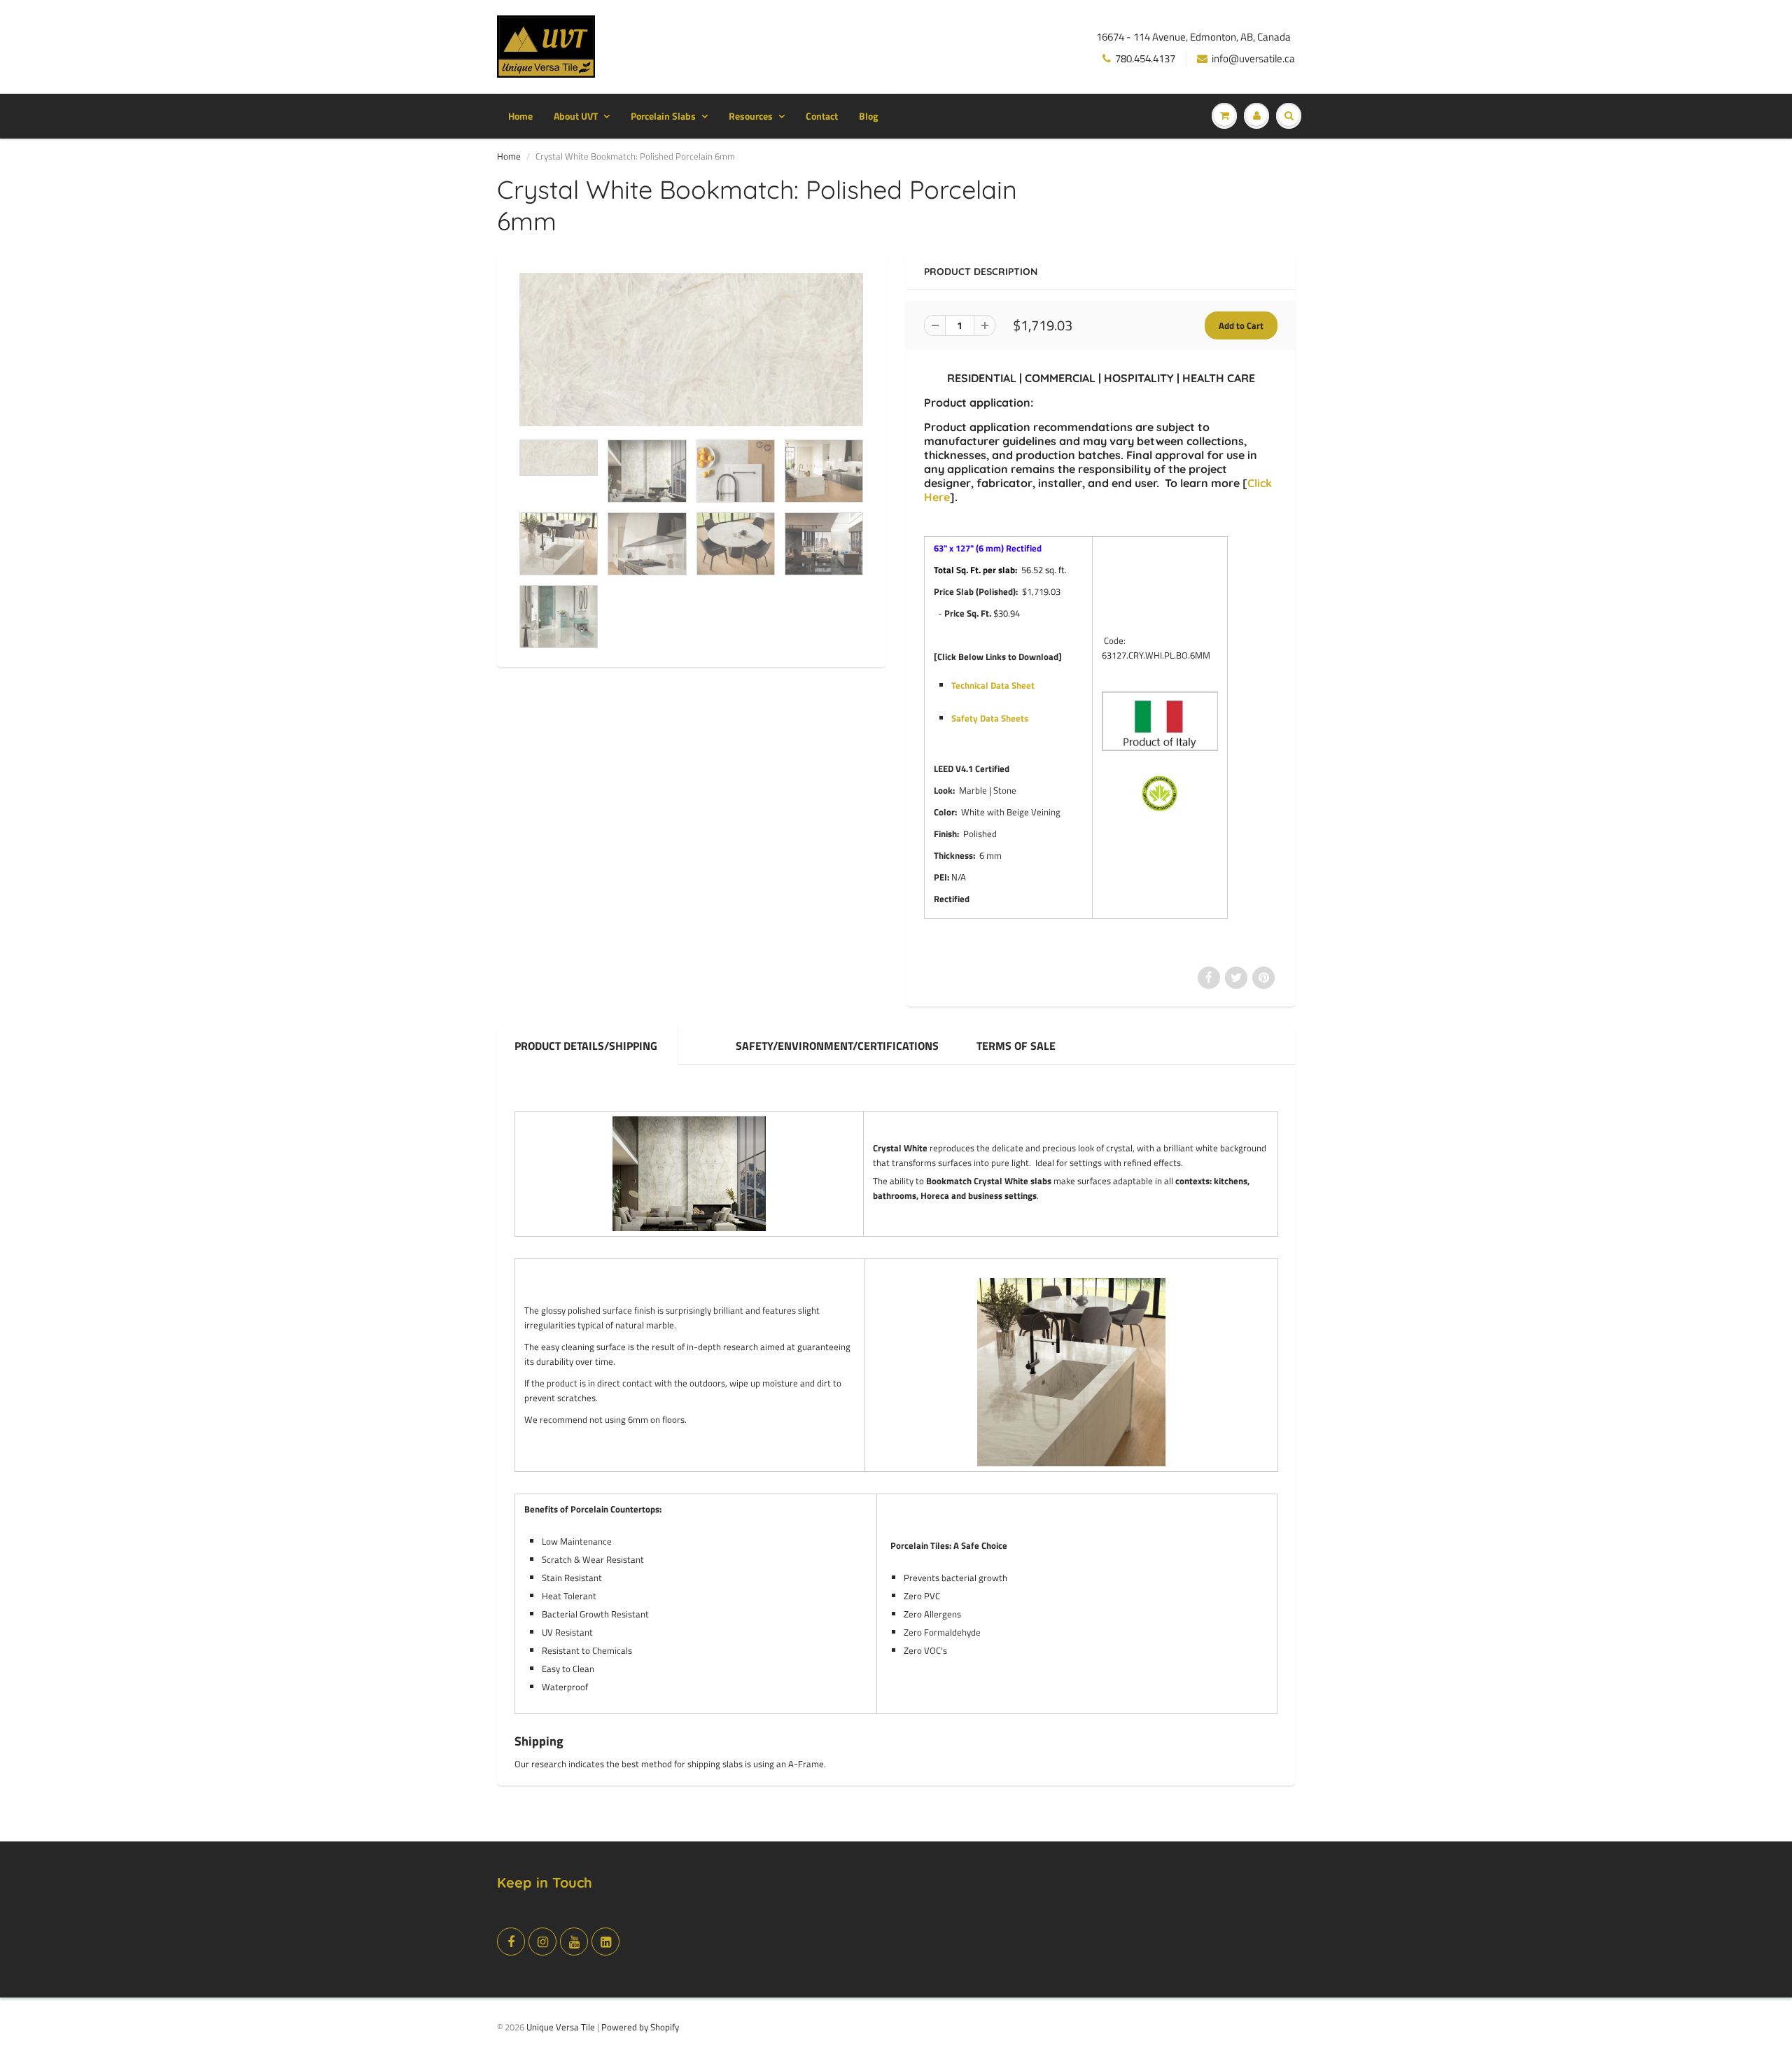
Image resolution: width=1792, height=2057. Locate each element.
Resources (751, 116)
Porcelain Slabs (663, 116)
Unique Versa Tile (561, 2027)
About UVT (576, 116)
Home (520, 116)
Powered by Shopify (640, 2027)
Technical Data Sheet (993, 685)
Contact (822, 116)
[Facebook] (511, 1942)
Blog (868, 116)
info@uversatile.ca (1253, 58)
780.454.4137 (1145, 58)
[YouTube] (574, 1942)
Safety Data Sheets (990, 718)
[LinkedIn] (605, 1942)
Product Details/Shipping (587, 1046)
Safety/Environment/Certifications (837, 1046)
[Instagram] (542, 1942)
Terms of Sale (1016, 1046)
